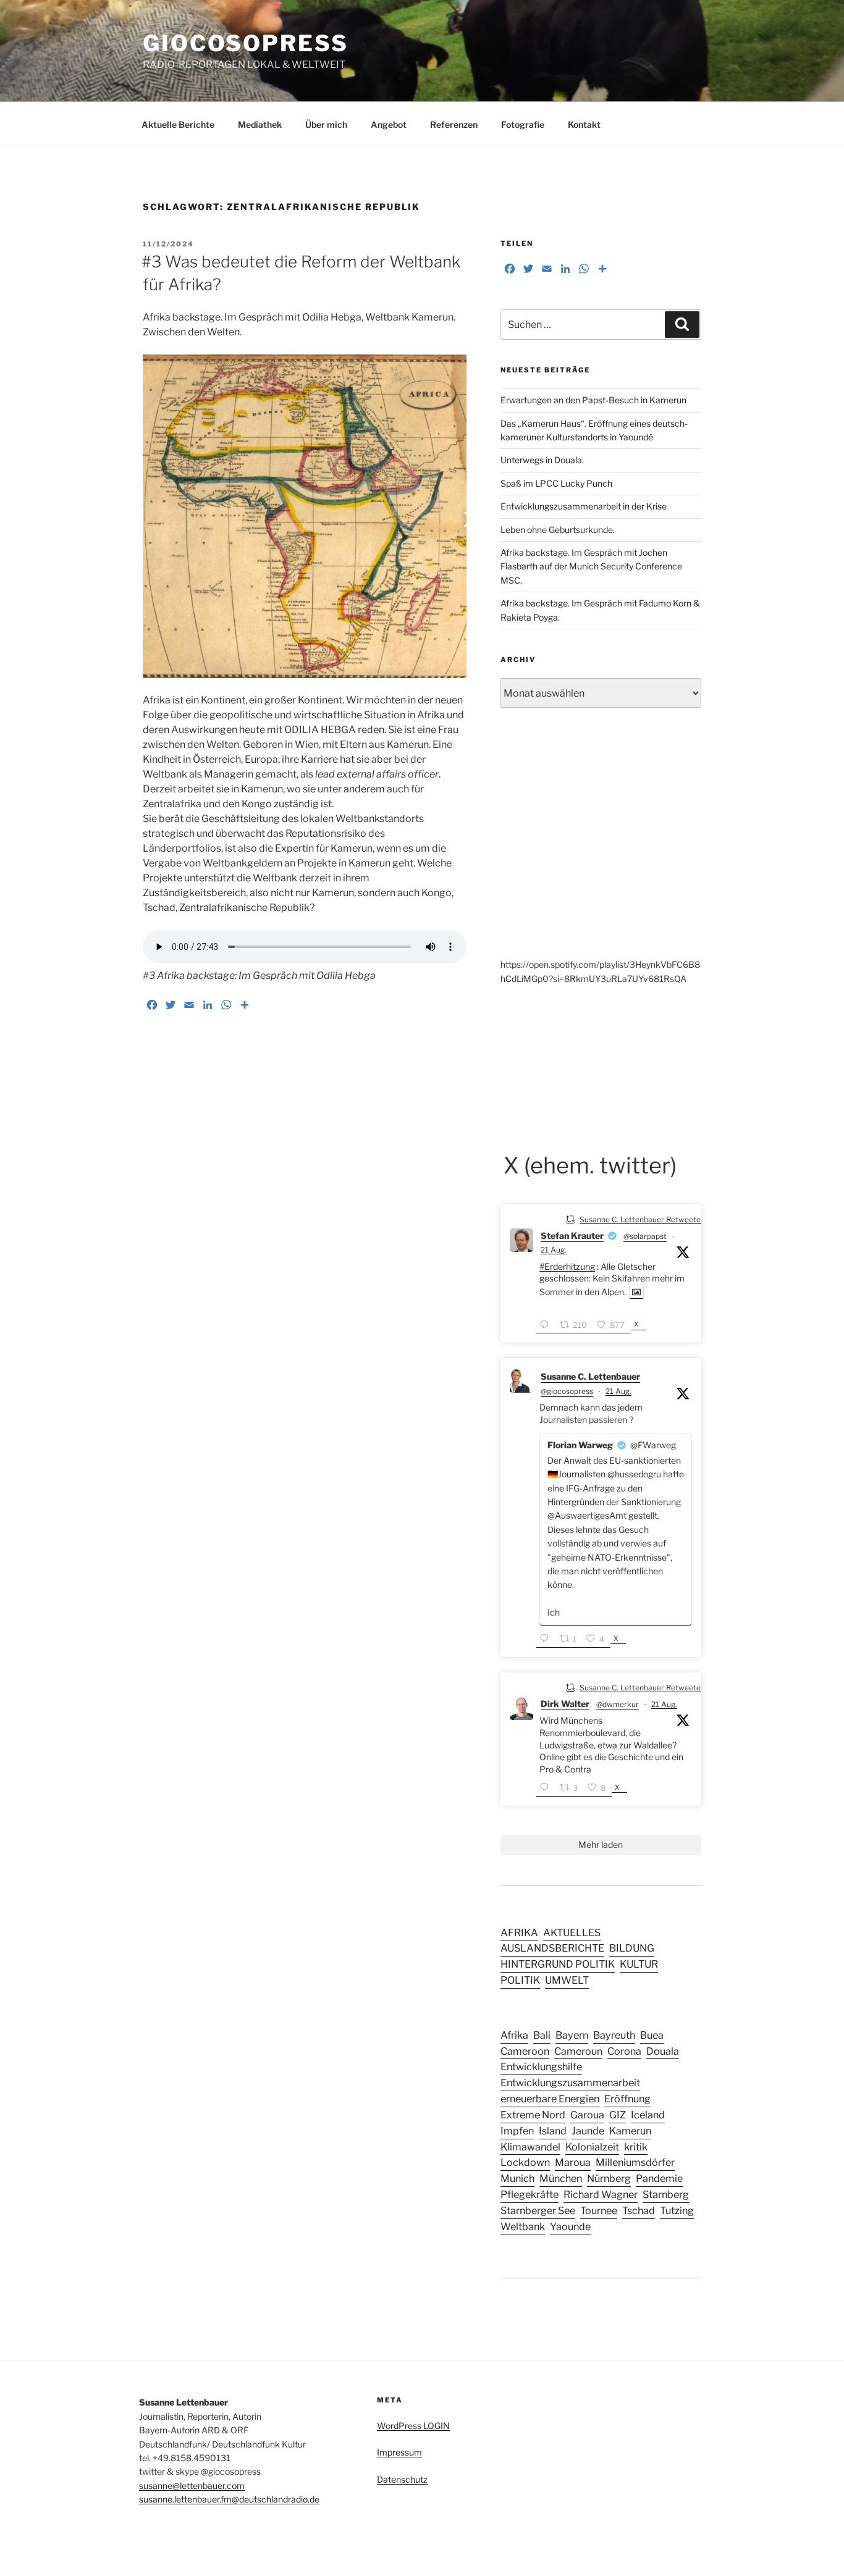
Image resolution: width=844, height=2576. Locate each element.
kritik (636, 2147)
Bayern (572, 2035)
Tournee (599, 2210)
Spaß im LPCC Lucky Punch (556, 483)
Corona (624, 2051)
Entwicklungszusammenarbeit (570, 2083)
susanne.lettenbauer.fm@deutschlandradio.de (229, 2499)
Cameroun (578, 2051)
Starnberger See (538, 2210)
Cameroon (525, 2051)
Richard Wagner (601, 2194)
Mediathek (260, 124)
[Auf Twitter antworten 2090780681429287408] (546, 1639)
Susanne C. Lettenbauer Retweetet (642, 1219)
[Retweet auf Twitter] (570, 1219)
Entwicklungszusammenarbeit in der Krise (584, 506)
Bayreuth (614, 2035)
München (561, 2178)
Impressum (399, 2452)
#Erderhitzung (567, 1266)
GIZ (618, 2115)
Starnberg (666, 2194)
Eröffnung (627, 2099)
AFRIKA (519, 1932)
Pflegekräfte (530, 2194)
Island (553, 2131)
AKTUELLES (572, 1932)
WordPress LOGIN (413, 2426)
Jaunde (588, 2131)
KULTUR (639, 1964)
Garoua (587, 2115)
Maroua (573, 2162)
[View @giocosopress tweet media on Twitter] (636, 1292)
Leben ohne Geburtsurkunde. (558, 530)
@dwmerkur (618, 1704)
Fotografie (523, 124)
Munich (517, 2178)
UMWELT (567, 1980)
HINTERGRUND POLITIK (558, 1964)
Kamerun (630, 2131)
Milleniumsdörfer (635, 2162)
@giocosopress (567, 1391)
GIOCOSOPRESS (246, 43)
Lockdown (525, 2162)
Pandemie (659, 2178)
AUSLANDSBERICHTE (552, 1948)
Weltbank (523, 2226)
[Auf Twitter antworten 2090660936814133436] (546, 1325)
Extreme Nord (533, 2115)
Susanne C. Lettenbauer (590, 1376)
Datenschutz (402, 2479)
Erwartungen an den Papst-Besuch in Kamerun (593, 400)
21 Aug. (554, 1250)
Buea (652, 2035)
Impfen (517, 2131)
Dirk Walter (565, 1704)
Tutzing (677, 2210)
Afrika (514, 2035)
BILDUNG (632, 1948)
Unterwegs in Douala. (542, 460)
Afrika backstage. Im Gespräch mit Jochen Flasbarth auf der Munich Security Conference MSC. (591, 566)
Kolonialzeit (592, 2147)
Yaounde (570, 2226)
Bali (542, 2035)
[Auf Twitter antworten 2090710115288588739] (546, 1788)
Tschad (639, 2210)
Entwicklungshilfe (541, 2066)
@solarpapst (645, 1236)
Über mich (326, 124)
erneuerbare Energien (550, 2099)
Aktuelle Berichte (178, 124)
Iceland (648, 2115)
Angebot (389, 124)
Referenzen (454, 124)
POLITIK (520, 1980)
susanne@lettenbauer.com (192, 2486)
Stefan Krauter (572, 1236)
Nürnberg (609, 2178)
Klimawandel (530, 2147)
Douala (663, 2051)
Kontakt (584, 124)
